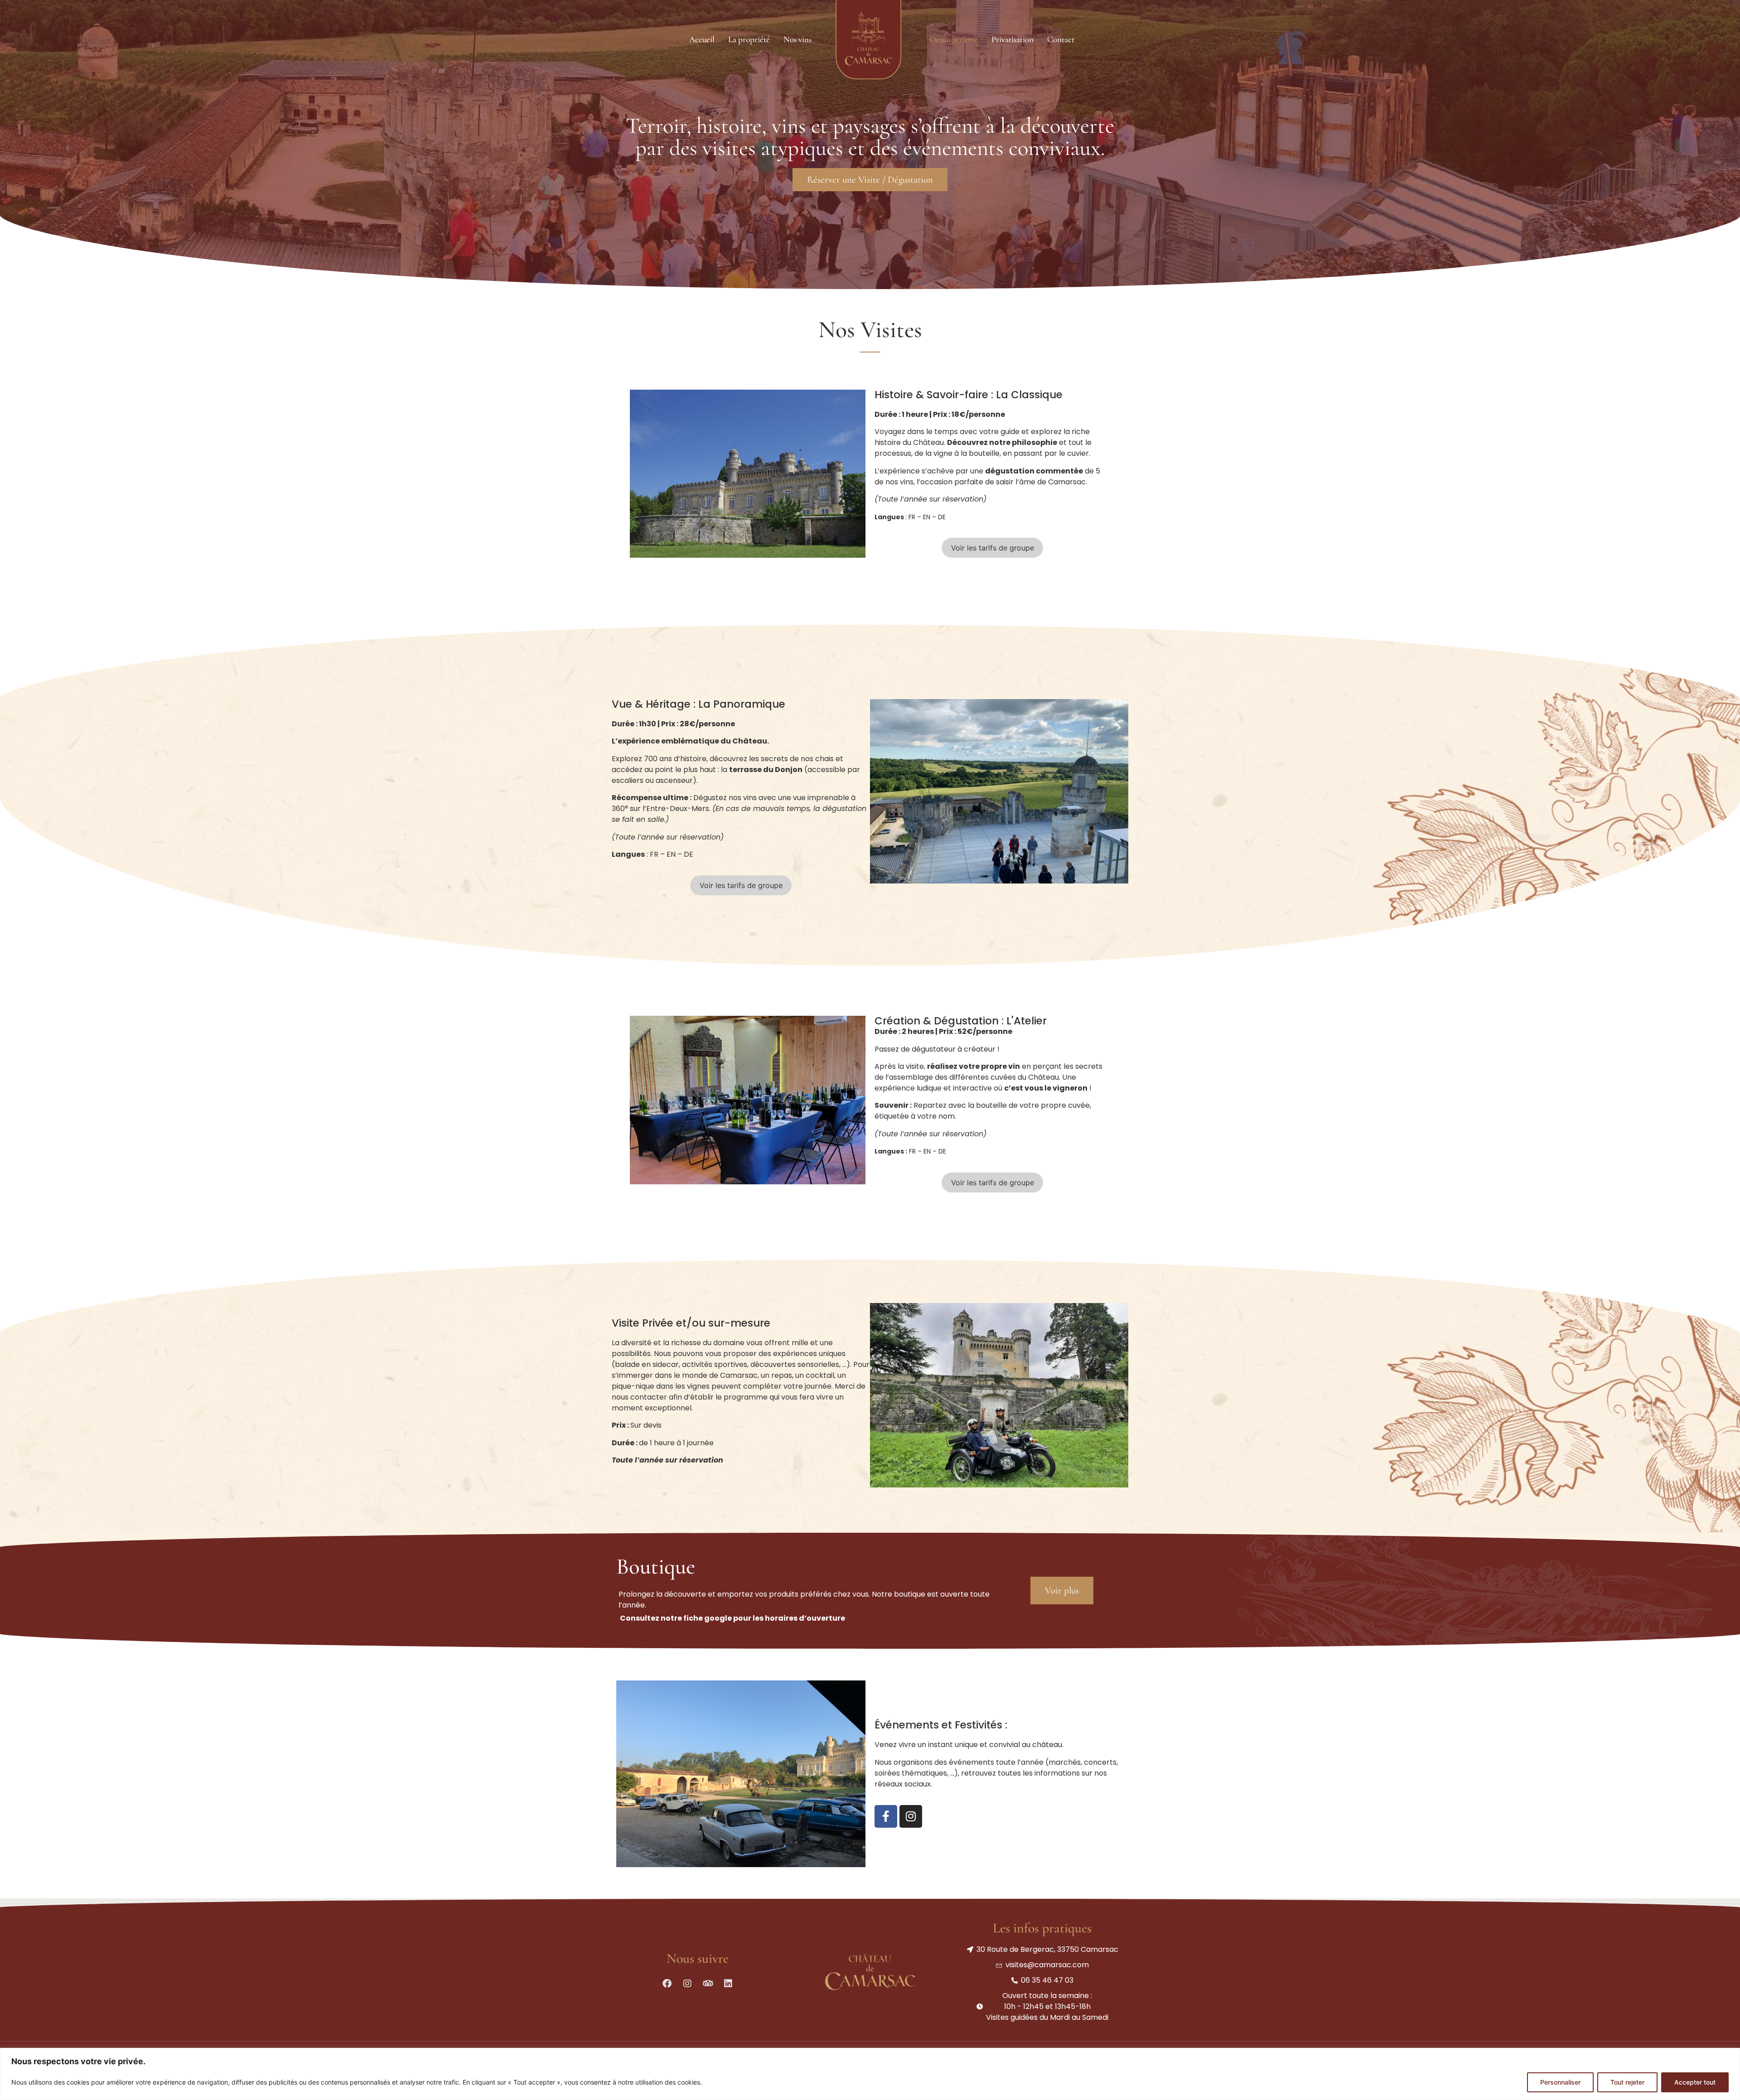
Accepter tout (1695, 2082)
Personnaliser (1560, 2082)
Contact (1061, 39)
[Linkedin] (728, 1984)
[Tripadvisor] (708, 1984)
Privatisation (1013, 39)
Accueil (702, 39)
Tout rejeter (1627, 2082)
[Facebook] (667, 1984)
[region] (870, 2074)
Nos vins (797, 39)
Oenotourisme (954, 39)
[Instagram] (911, 1816)
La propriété (749, 39)
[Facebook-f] (886, 1816)
